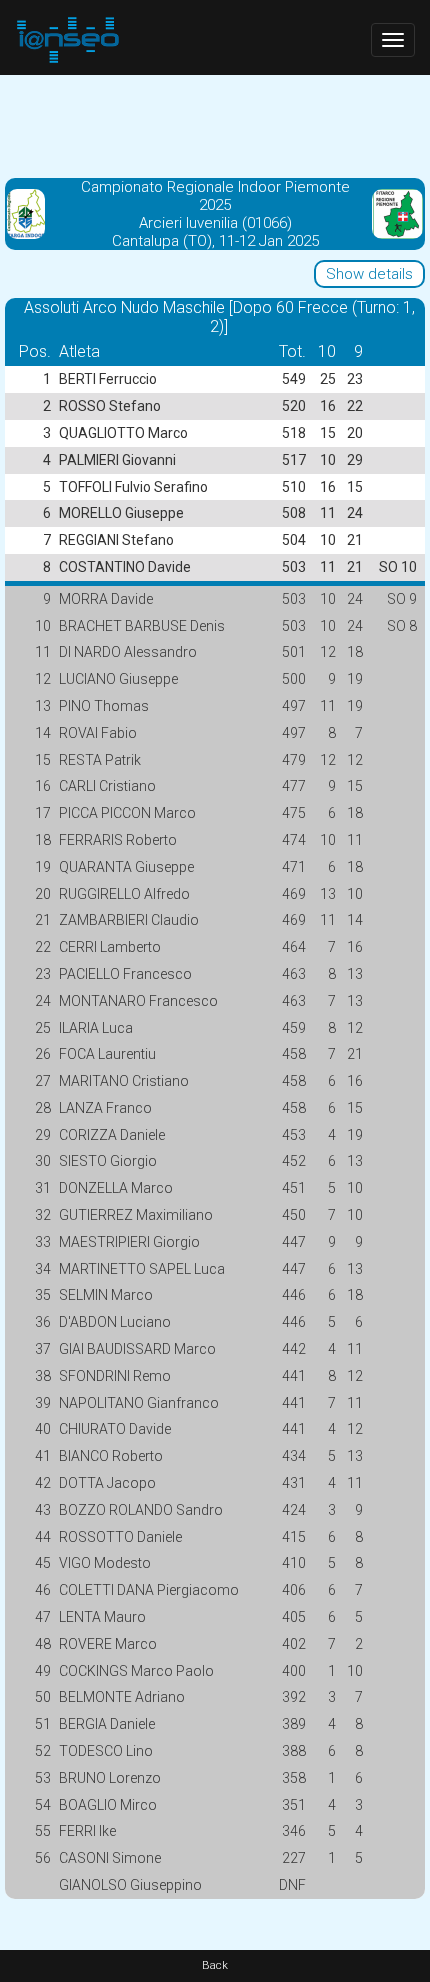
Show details (369, 274)
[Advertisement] (215, 125)
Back (215, 1965)
